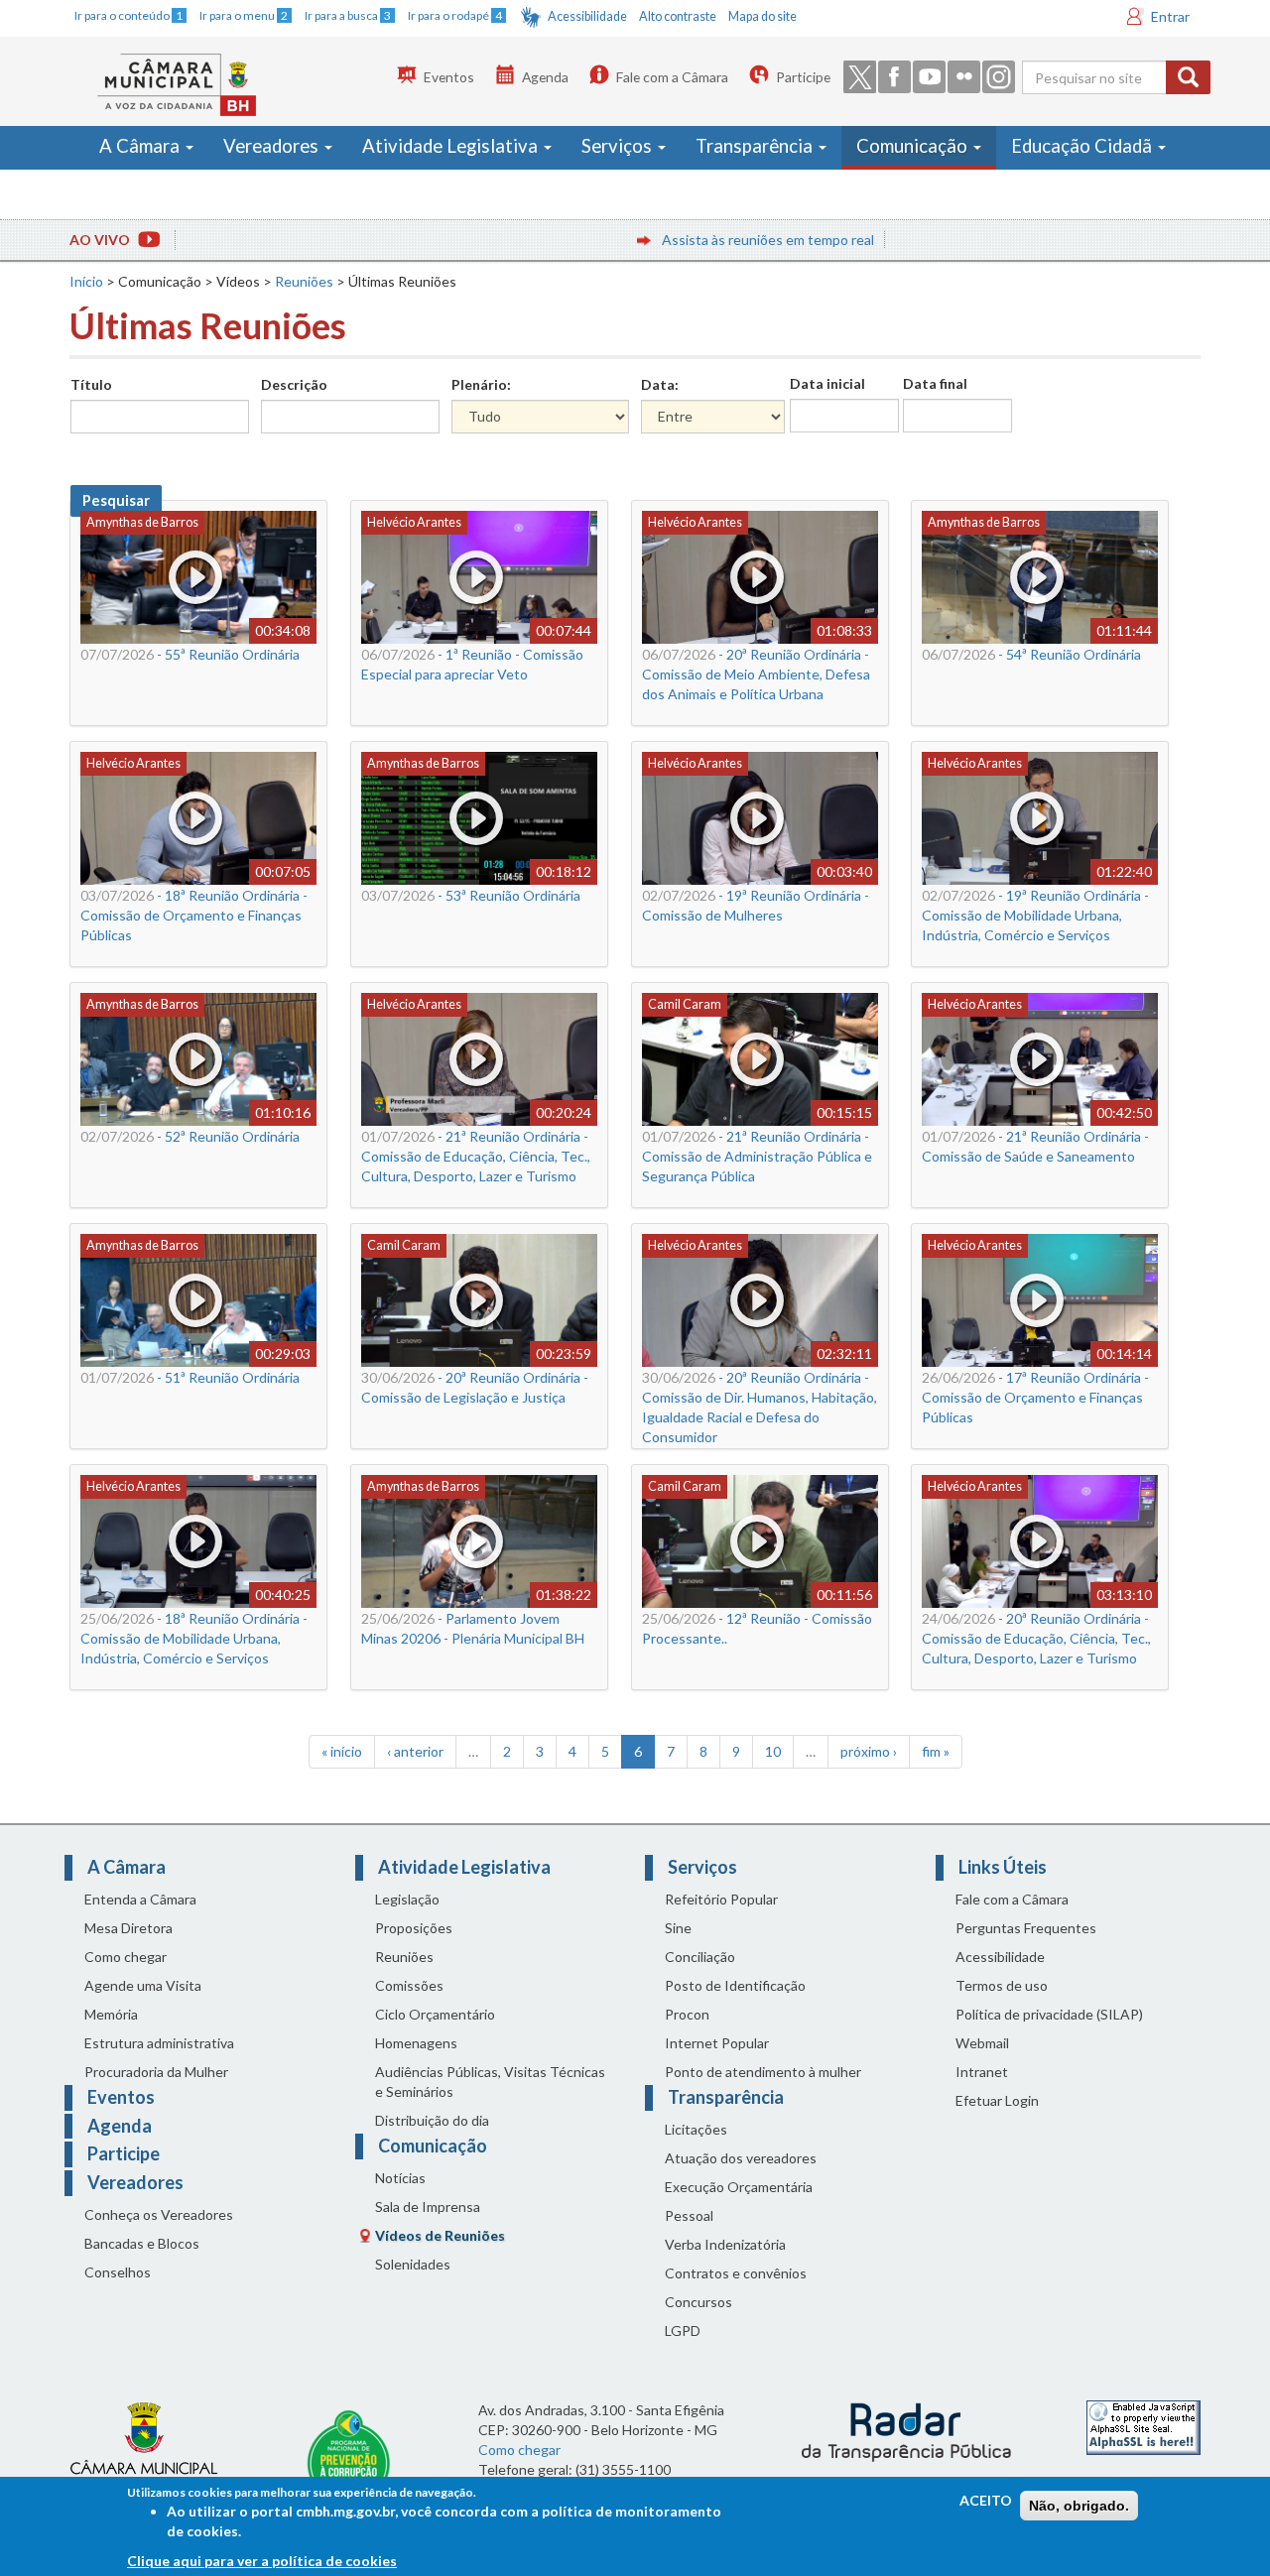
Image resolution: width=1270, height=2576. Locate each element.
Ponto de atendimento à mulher (763, 2072)
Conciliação (700, 1957)
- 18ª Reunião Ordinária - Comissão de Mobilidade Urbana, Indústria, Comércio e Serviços (194, 1638)
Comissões (409, 1985)
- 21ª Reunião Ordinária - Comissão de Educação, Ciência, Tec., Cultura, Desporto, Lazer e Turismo (476, 1156)
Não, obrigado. (1079, 2506)
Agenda (545, 77)
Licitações (696, 2129)
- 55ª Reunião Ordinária (190, 654)
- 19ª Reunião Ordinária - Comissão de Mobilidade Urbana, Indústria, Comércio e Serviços (1035, 915)
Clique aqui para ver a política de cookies (262, 2561)
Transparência (756, 146)
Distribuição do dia (432, 2120)
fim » (936, 1751)
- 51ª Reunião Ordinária (190, 1377)
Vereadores (273, 146)
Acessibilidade (587, 16)
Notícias (400, 2178)
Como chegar (126, 1957)
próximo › (869, 1751)
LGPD (683, 2331)
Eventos (449, 77)
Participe (803, 77)
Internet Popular (717, 2043)
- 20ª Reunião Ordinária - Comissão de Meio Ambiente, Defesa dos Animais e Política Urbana (756, 674)
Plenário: (481, 384)
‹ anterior (415, 1751)
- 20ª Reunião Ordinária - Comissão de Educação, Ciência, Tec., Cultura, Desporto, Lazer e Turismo (1036, 1638)
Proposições (414, 1928)
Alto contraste (678, 16)
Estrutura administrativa (159, 2043)
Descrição (294, 384)
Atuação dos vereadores (741, 2158)
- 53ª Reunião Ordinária (471, 895)
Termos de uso (1002, 1985)
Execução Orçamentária (739, 2187)
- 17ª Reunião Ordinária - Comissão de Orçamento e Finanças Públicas (1035, 1397)
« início (342, 1751)
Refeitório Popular (721, 1899)
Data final (935, 383)
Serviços (619, 146)
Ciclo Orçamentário (435, 2014)
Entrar (1170, 16)
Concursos (698, 2302)
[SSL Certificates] (1143, 2426)
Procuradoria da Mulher (156, 2072)
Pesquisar (116, 500)
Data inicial (827, 383)
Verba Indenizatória (725, 2244)
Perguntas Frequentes (1026, 1928)
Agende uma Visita (143, 1985)
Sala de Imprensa (428, 2207)
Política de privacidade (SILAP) (1049, 2014)
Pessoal (689, 2215)
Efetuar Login (997, 2100)
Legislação (407, 1899)
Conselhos (118, 2272)
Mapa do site (762, 16)
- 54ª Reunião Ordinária (1031, 654)
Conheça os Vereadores (159, 2214)
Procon (687, 2014)
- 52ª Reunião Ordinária (190, 1136)
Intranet (982, 2072)
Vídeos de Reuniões (440, 2235)
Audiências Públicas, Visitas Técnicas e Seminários (490, 2082)
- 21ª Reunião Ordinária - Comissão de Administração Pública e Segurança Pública (757, 1156)
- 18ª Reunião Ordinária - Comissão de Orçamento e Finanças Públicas (194, 915)
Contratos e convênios (736, 2273)
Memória (111, 2014)
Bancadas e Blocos (142, 2243)
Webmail (982, 2043)
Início (86, 281)
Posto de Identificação (735, 1985)
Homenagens (416, 2043)
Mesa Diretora (128, 1928)
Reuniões (304, 281)
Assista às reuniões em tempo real (694, 240)
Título (91, 384)
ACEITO (986, 2500)
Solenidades (413, 2264)
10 (773, 1751)
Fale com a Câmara (672, 77)
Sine (678, 1928)
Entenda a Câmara (140, 1899)
